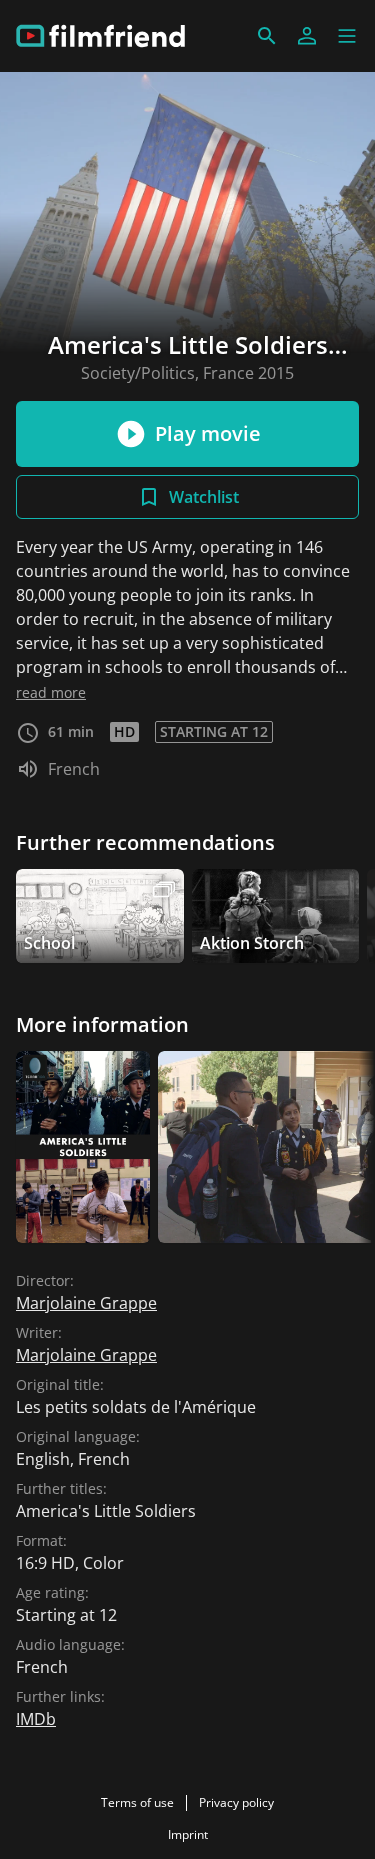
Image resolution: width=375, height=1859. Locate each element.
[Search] (267, 36)
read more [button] (51, 692)
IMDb (36, 1719)
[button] (347, 36)
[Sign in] (307, 36)
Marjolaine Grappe (86, 1303)
